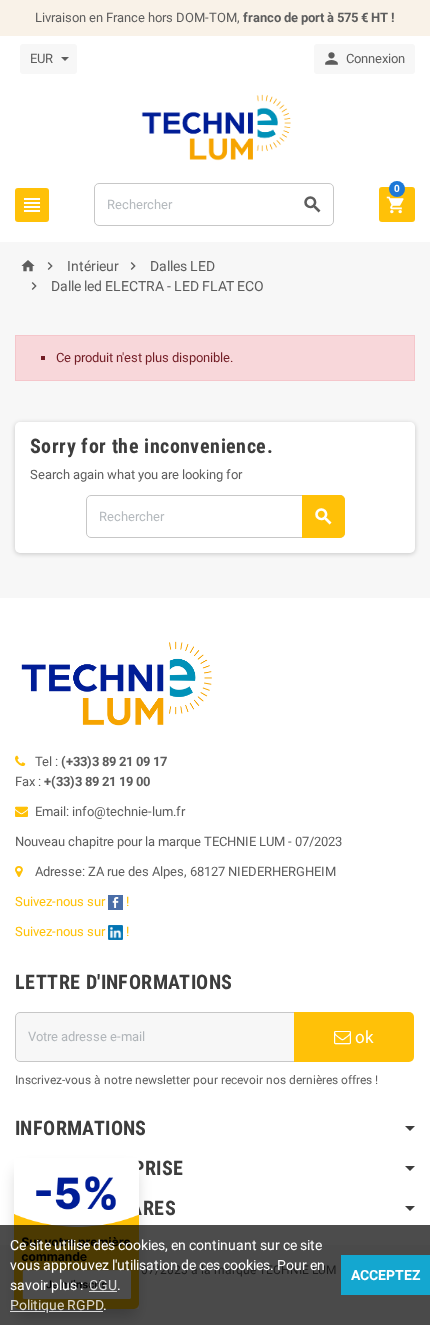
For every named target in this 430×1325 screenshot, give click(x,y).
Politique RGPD (56, 1305)
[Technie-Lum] (214, 127)
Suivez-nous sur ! (73, 901)
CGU (103, 1285)
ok (362, 1037)
